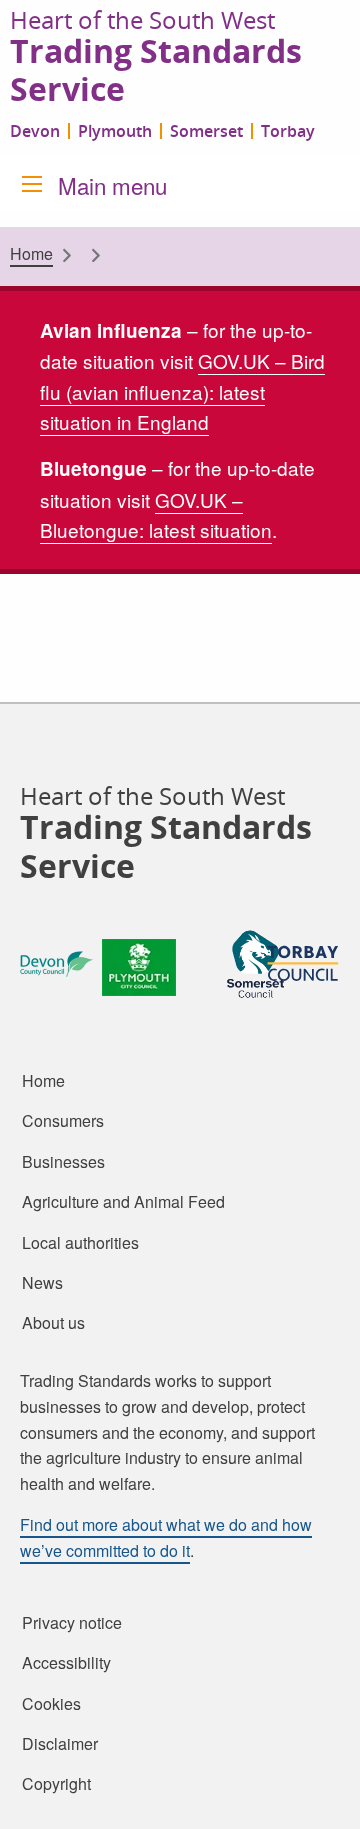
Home (31, 254)
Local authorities (80, 1242)
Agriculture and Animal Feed (123, 1202)
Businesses (63, 1162)
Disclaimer (60, 1744)
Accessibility (66, 1663)
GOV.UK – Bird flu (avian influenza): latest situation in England (182, 391)
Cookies (51, 1703)
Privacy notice (72, 1623)
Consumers (63, 1121)
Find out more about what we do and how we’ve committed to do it (166, 1537)
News (42, 1283)
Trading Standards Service (156, 71)
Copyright (56, 1784)
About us (53, 1323)
